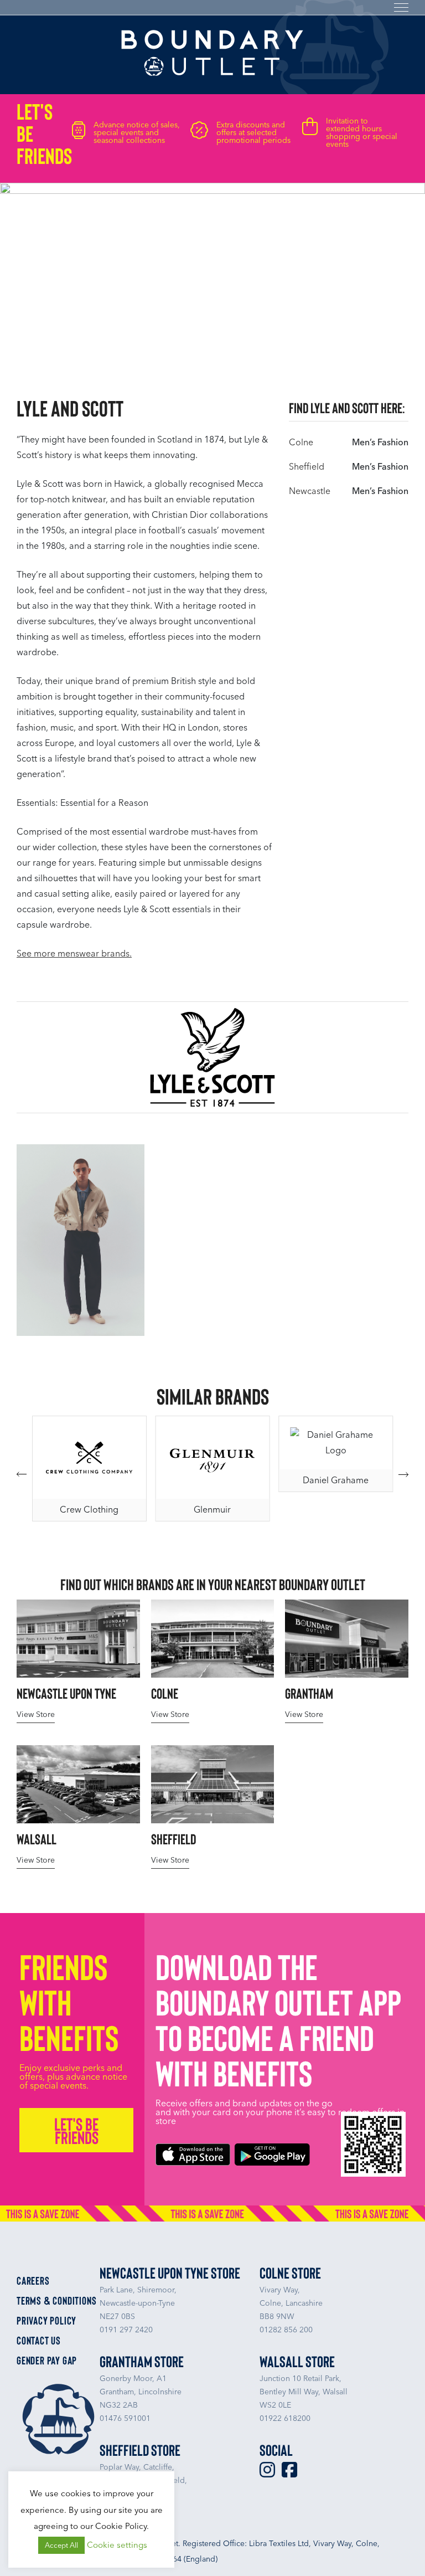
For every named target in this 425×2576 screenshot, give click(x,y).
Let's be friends (76, 2130)
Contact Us (39, 2340)
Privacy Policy (46, 2320)
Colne (301, 442)
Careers (33, 2280)
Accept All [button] (61, 2545)
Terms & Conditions (56, 2300)
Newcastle (310, 491)
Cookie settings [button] (117, 2545)
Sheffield (307, 467)
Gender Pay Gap (47, 2360)
